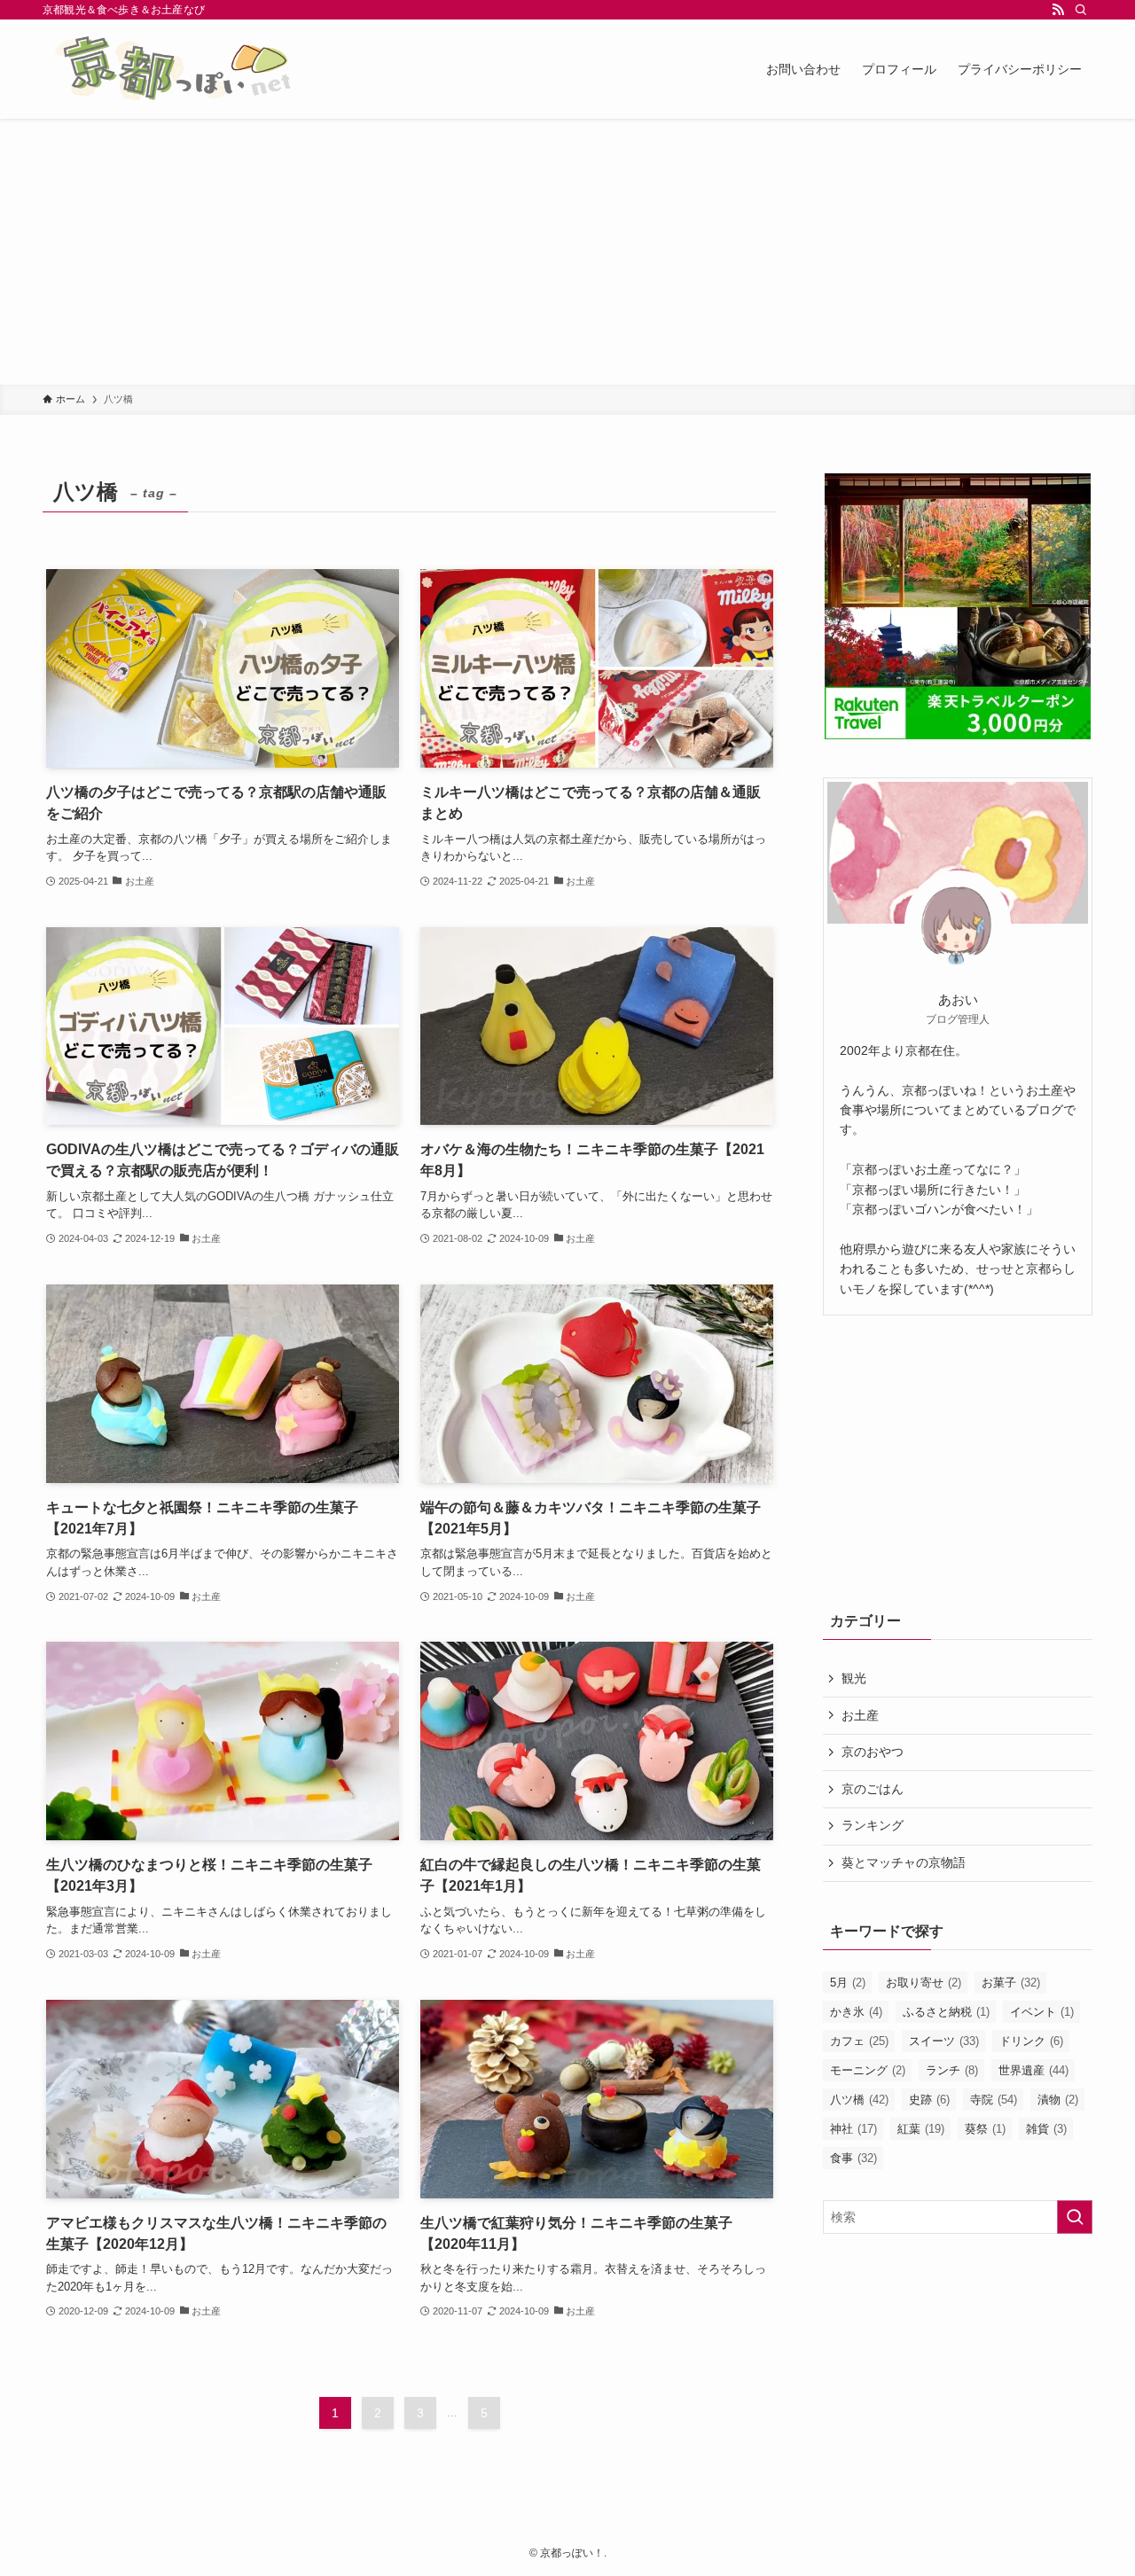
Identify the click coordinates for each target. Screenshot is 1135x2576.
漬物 (1058, 2100)
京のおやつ (873, 1752)
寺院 (994, 2100)
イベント (1042, 2012)
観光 (854, 1678)
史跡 (929, 2100)
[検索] (1081, 10)
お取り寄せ (924, 1983)
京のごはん (873, 1789)
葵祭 (985, 2129)
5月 (848, 1983)
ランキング (873, 1825)
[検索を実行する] (1075, 2217)
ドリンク (1031, 2041)
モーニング (868, 2070)
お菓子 (1011, 1983)
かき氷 (856, 2012)
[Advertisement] (567, 252)
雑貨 (1046, 2129)
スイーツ (944, 2041)
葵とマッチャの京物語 (904, 1862)
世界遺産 (1033, 2070)
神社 (853, 2129)
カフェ (859, 2041)
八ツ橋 (859, 2100)
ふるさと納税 (946, 2012)
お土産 (860, 1715)
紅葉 (921, 2129)
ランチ (952, 2070)
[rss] (1058, 10)
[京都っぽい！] (200, 69)
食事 (853, 2158)
